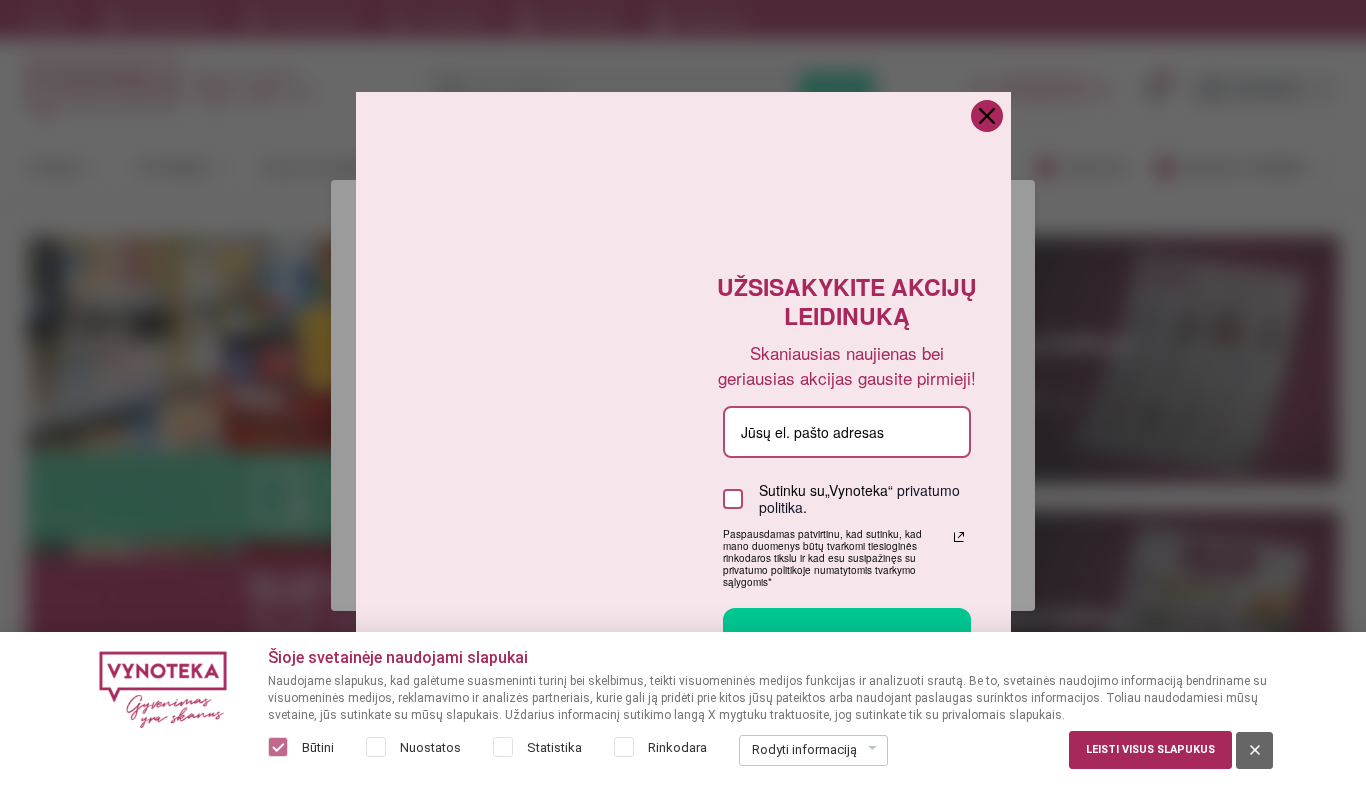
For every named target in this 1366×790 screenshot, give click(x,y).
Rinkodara (677, 747)
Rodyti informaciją (804, 749)
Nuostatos (430, 747)
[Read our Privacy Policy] (959, 537)
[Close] (987, 116)
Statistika (554, 747)
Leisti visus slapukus (1150, 749)
